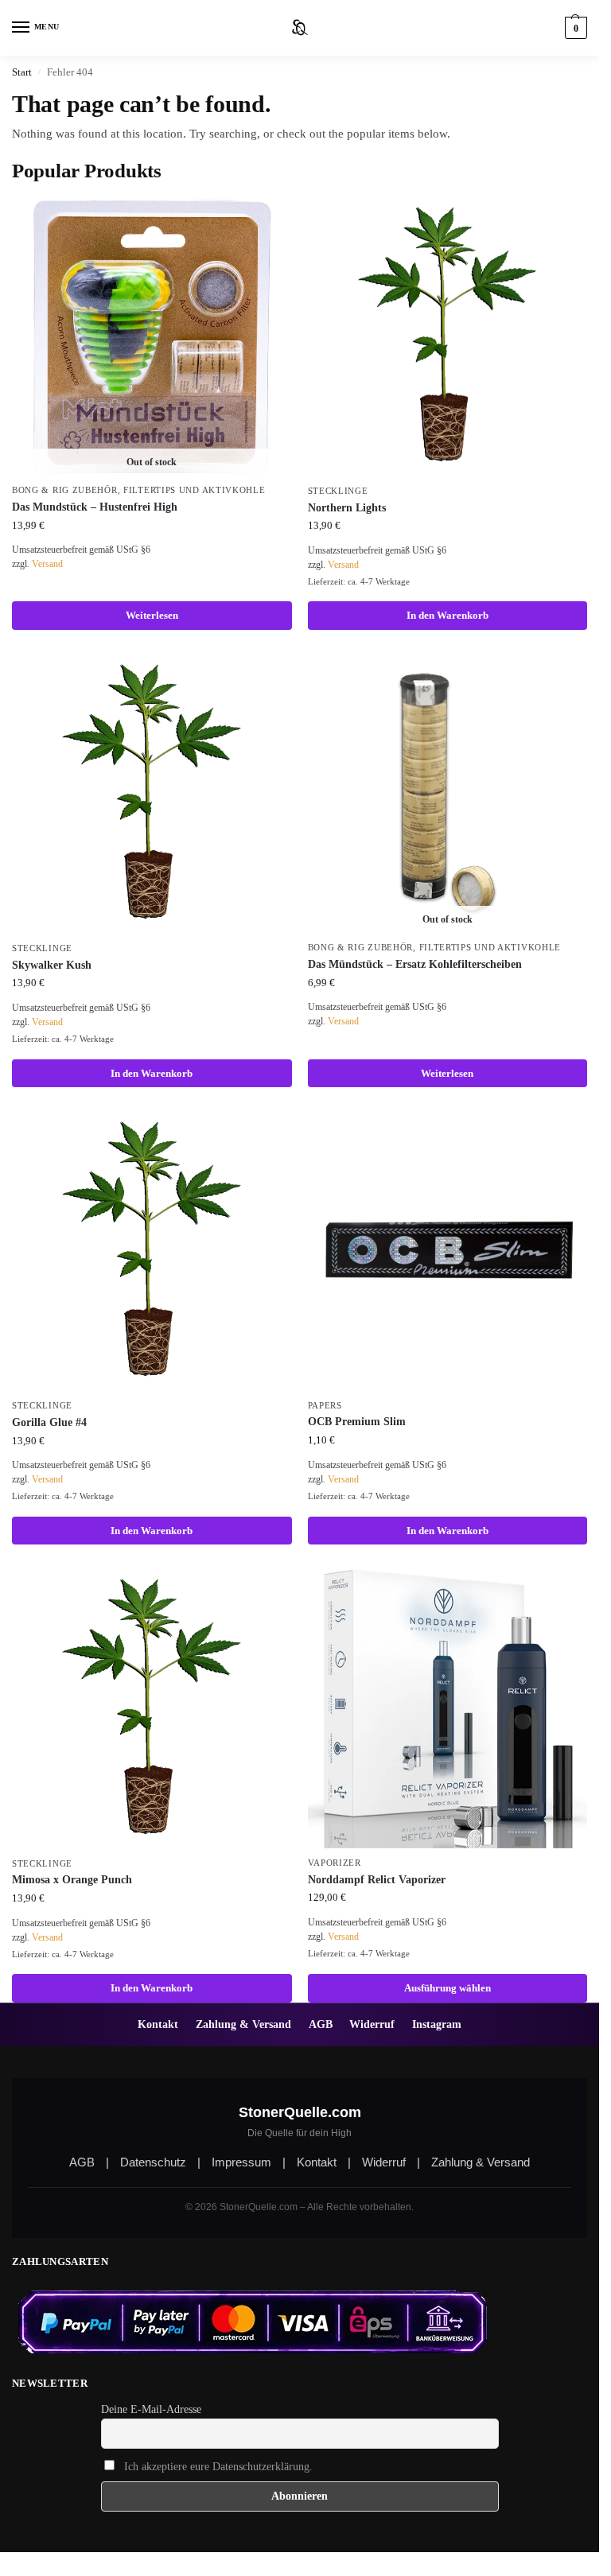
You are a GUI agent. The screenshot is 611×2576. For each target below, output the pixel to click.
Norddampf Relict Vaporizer (377, 1880)
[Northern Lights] (448, 336)
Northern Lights (347, 508)
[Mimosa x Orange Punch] (152, 1708)
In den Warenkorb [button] (448, 615)
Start (22, 72)
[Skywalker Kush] (152, 794)
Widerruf (372, 2024)
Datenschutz (153, 2162)
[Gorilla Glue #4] (152, 1251)
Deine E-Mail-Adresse (151, 2409)
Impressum (241, 2162)
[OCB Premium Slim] (448, 1251)
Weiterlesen (152, 615)
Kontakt (158, 2024)
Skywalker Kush (52, 965)
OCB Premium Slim (357, 1422)
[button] (574, 28)
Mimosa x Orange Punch (72, 1880)
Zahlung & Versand (243, 2024)
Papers (325, 1406)
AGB (321, 2024)
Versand (47, 564)
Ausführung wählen (448, 1988)
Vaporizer (335, 1863)
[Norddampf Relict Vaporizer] (448, 1708)
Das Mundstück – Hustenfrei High (95, 507)
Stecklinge (338, 491)
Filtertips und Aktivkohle (195, 490)
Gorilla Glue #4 (49, 1422)
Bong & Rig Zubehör (65, 490)
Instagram (437, 2024)
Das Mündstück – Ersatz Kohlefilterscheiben (415, 964)
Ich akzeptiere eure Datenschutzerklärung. (218, 2467)
